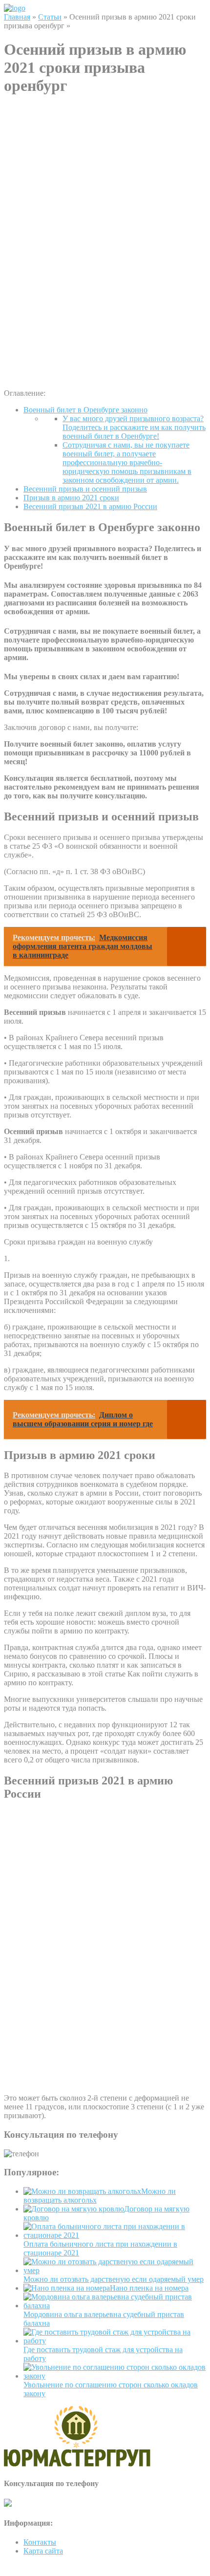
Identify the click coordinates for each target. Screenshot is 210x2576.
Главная (17, 17)
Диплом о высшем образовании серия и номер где (83, 1419)
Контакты (40, 2542)
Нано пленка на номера (149, 2288)
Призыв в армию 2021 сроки (71, 498)
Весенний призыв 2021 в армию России (90, 506)
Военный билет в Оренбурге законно (85, 410)
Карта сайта (43, 2551)
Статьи (50, 17)
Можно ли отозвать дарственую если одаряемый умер (114, 2279)
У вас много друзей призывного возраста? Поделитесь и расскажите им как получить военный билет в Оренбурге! (134, 427)
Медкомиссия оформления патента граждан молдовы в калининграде (83, 946)
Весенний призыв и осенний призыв (85, 489)
